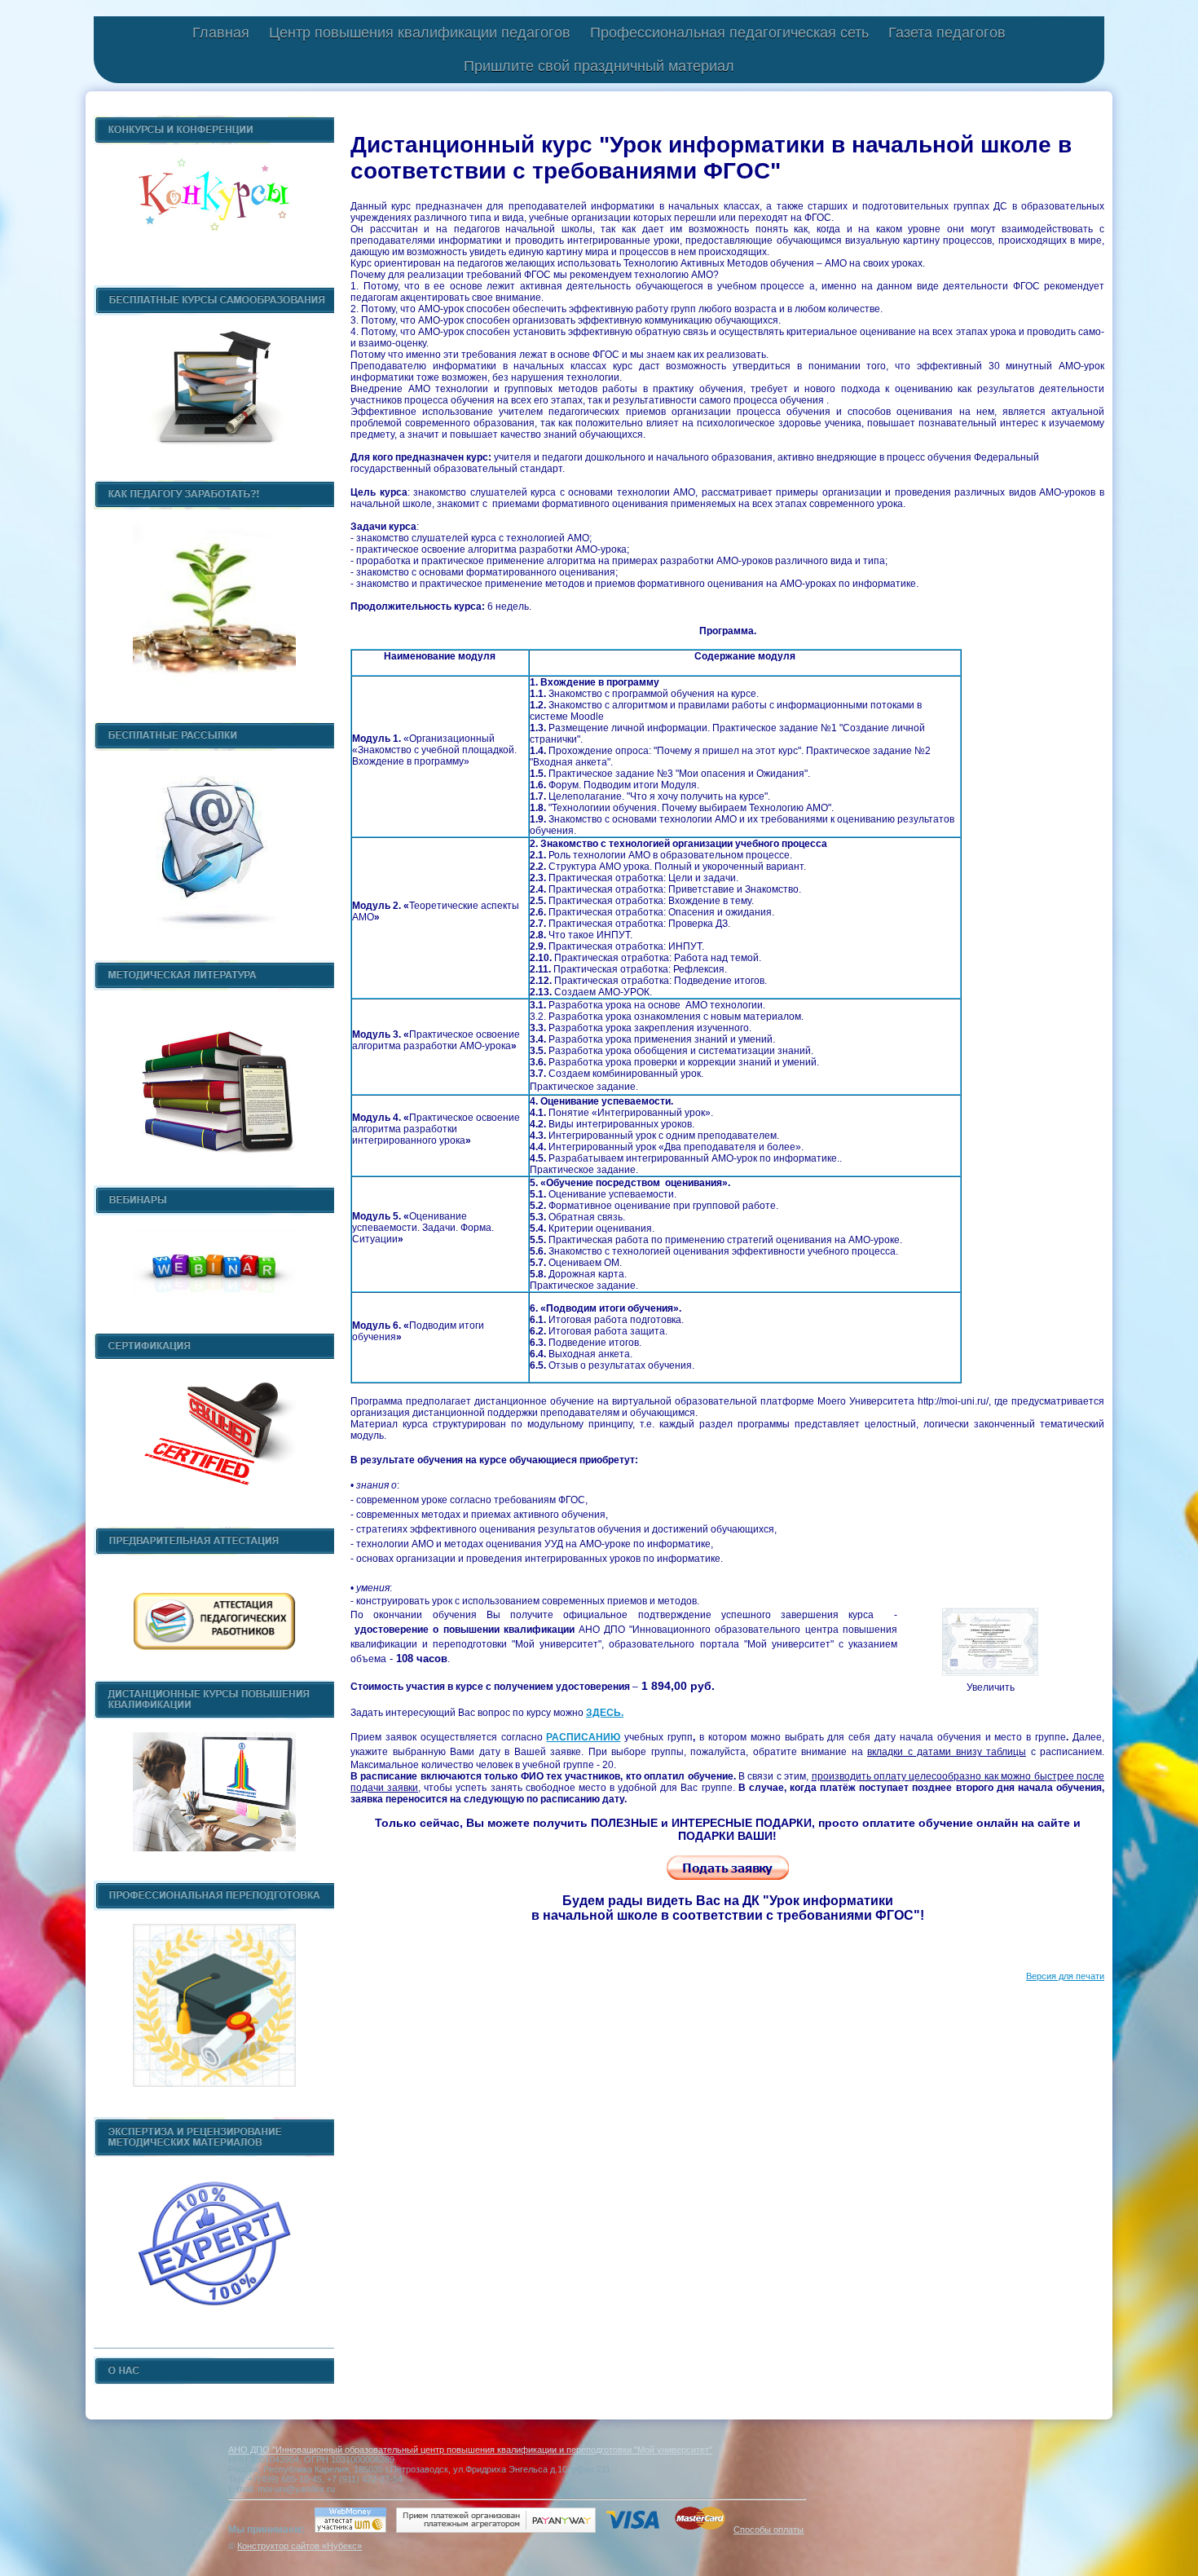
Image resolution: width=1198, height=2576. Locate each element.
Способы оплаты (769, 2530)
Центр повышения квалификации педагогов (420, 33)
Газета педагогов (947, 33)
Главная (221, 33)
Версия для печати (1065, 1976)
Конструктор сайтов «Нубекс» (299, 2546)
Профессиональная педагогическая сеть (729, 33)
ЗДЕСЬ (603, 1713)
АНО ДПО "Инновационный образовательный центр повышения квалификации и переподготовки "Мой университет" (470, 2450)
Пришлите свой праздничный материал (599, 66)
